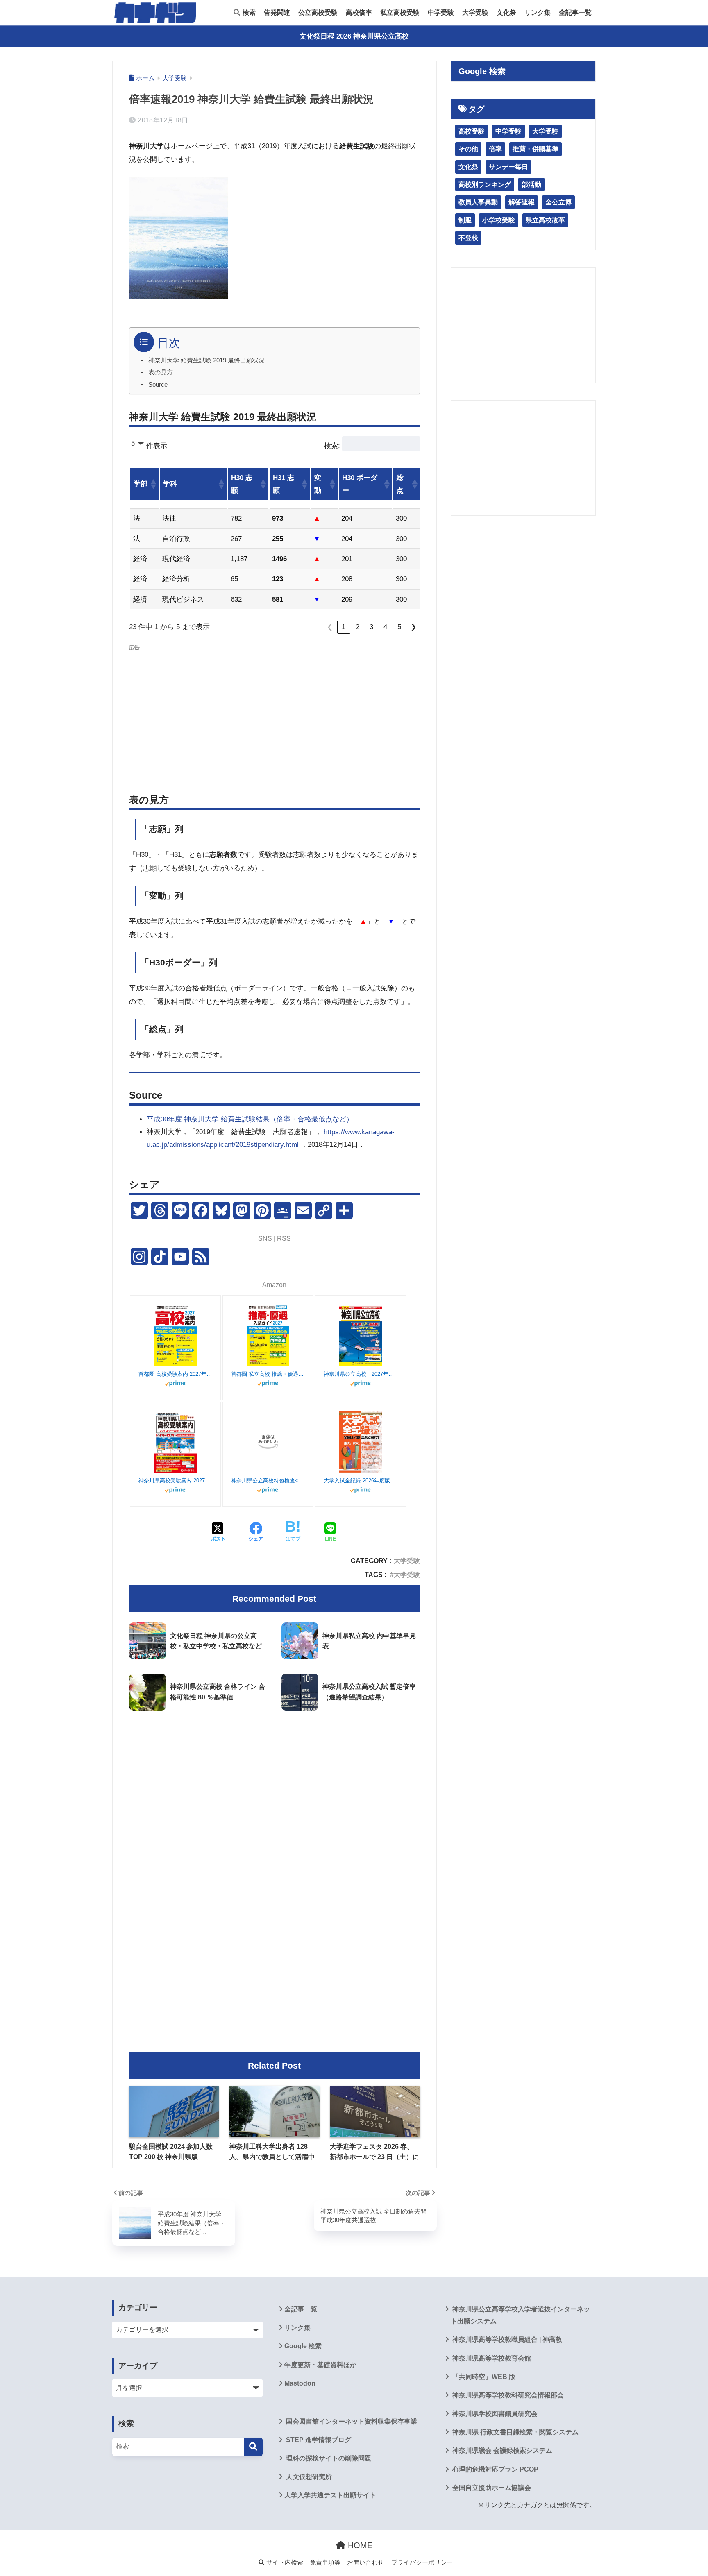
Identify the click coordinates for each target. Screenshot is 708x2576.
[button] (153, 484)
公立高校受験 (318, 12)
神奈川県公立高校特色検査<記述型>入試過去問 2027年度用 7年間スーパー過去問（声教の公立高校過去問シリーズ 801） (268, 1481)
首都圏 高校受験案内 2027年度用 (175, 1374)
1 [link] (344, 627)
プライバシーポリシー (422, 2562)
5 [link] (399, 627)
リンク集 (538, 12)
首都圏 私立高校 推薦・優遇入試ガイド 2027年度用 (268, 1374)
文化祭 (506, 12)
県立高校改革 (545, 220)
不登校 (468, 238)
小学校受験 (499, 220)
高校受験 (472, 131)
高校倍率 (359, 12)
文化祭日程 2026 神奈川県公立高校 (354, 36)
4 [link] (385, 627)
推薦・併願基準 (536, 149)
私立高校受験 (400, 12)
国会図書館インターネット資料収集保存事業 (351, 2421)
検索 (248, 12)
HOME (359, 2545)
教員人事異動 (478, 202)
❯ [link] (413, 627)
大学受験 (475, 12)
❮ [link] (330, 627)
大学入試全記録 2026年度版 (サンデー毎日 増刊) (361, 1481)
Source (158, 385)
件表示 (157, 446)
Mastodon (300, 2383)
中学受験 (441, 12)
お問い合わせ (365, 2562)
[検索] (253, 2447)
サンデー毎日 (508, 167)
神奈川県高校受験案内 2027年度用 (175, 1481)
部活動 (531, 185)
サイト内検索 (284, 2562)
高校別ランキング (485, 185)
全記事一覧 (575, 12)
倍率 (495, 149)
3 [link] (371, 627)
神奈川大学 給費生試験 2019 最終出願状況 (206, 360)
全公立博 (558, 202)
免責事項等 (325, 2562)
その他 (468, 149)
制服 (465, 220)
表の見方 (161, 372)
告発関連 (277, 12)
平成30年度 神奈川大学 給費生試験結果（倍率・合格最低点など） (250, 1119)
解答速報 (522, 202)
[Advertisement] (275, 714)
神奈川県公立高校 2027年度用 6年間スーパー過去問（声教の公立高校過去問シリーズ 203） (361, 1374)
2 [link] (357, 627)
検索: (332, 446)
